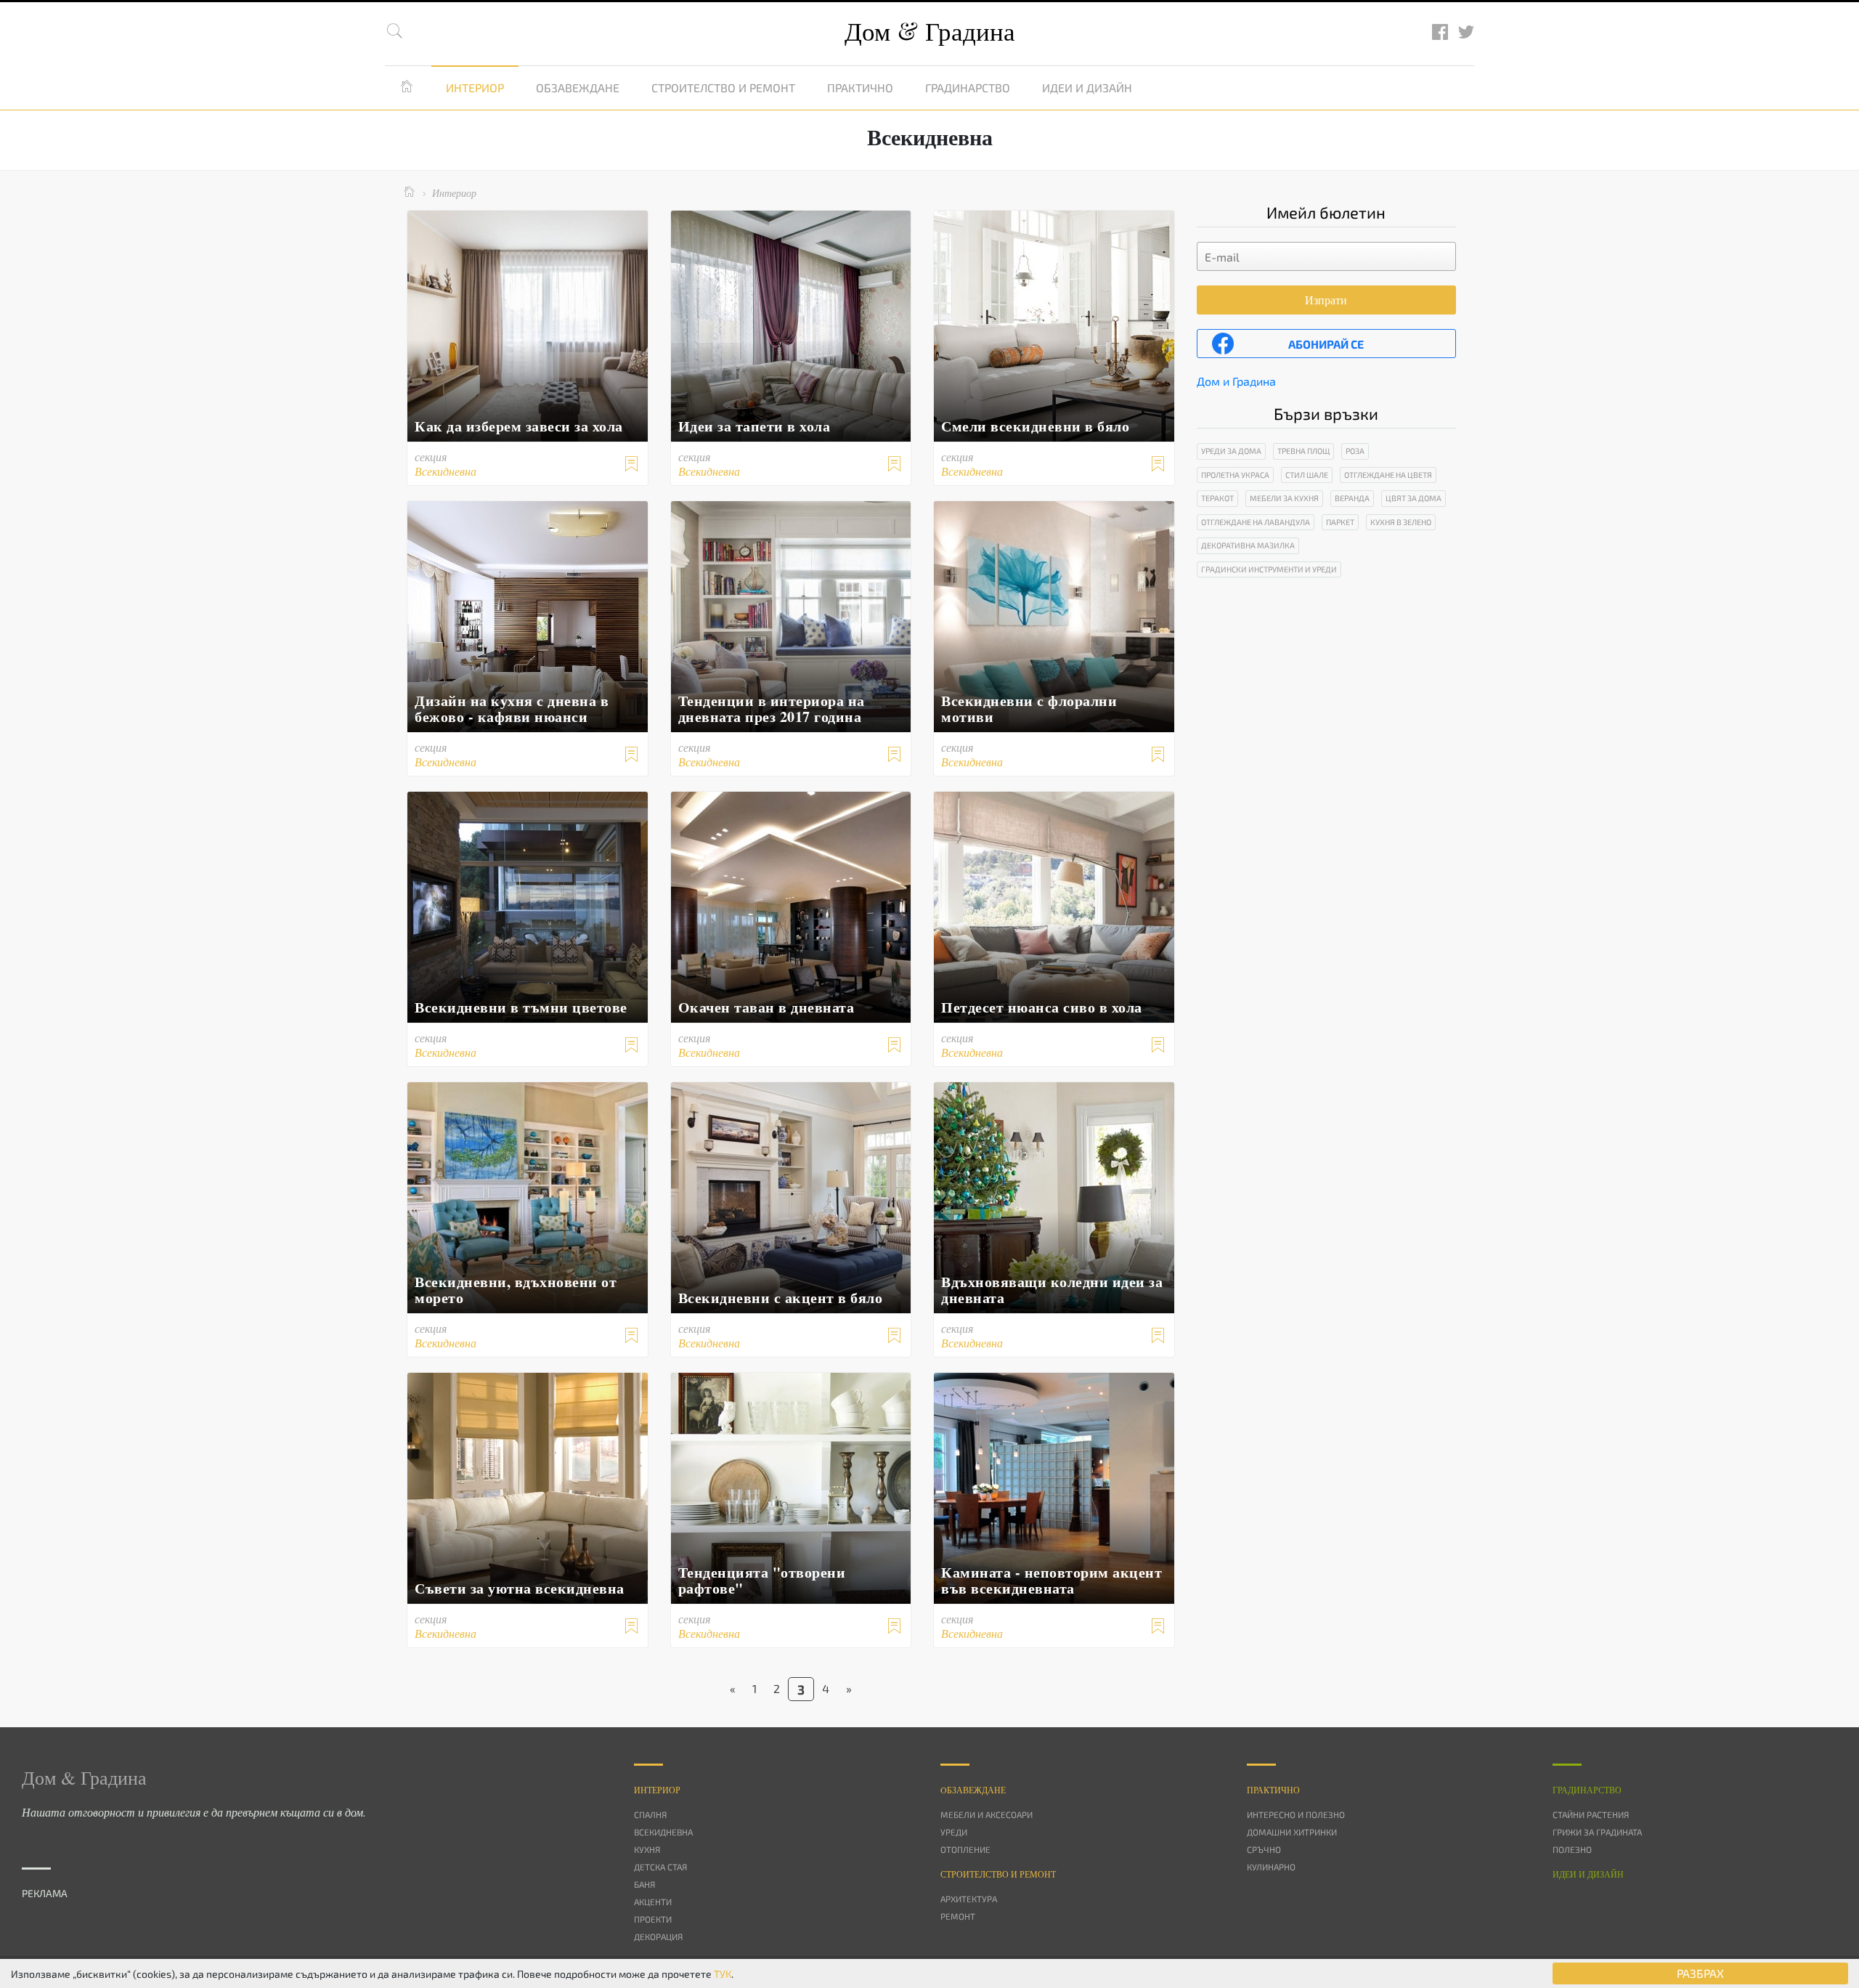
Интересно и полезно (1296, 1814)
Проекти (653, 1919)
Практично (860, 88)
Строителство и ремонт (723, 88)
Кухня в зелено (1401, 522)
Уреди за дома (1231, 451)
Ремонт (958, 1916)
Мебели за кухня (1284, 498)
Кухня (647, 1849)
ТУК (723, 1974)
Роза (1355, 451)
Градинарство (968, 88)
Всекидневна (663, 1832)
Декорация (658, 1936)
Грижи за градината (1597, 1832)
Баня (644, 1884)
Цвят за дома (1413, 498)
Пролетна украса (1235, 475)
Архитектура (969, 1899)
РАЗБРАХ (1700, 1973)
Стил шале (1307, 475)
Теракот (1217, 498)
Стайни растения (1591, 1814)
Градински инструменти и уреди (1269, 569)
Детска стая (660, 1867)
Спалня (650, 1814)
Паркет (1340, 522)
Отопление (965, 1849)
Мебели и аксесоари (987, 1814)
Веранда (1352, 498)
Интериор (475, 88)
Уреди (954, 1832)
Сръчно (1264, 1849)
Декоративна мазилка (1248, 545)
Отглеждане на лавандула (1256, 522)
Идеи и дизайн (1087, 88)
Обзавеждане (578, 88)
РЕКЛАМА (45, 1893)
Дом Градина (930, 31)
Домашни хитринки (1292, 1832)
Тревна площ (1303, 451)
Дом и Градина (1236, 381)
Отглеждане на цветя (1388, 475)
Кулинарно (1271, 1867)
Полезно (1572, 1849)
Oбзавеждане (973, 1790)
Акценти (653, 1902)
